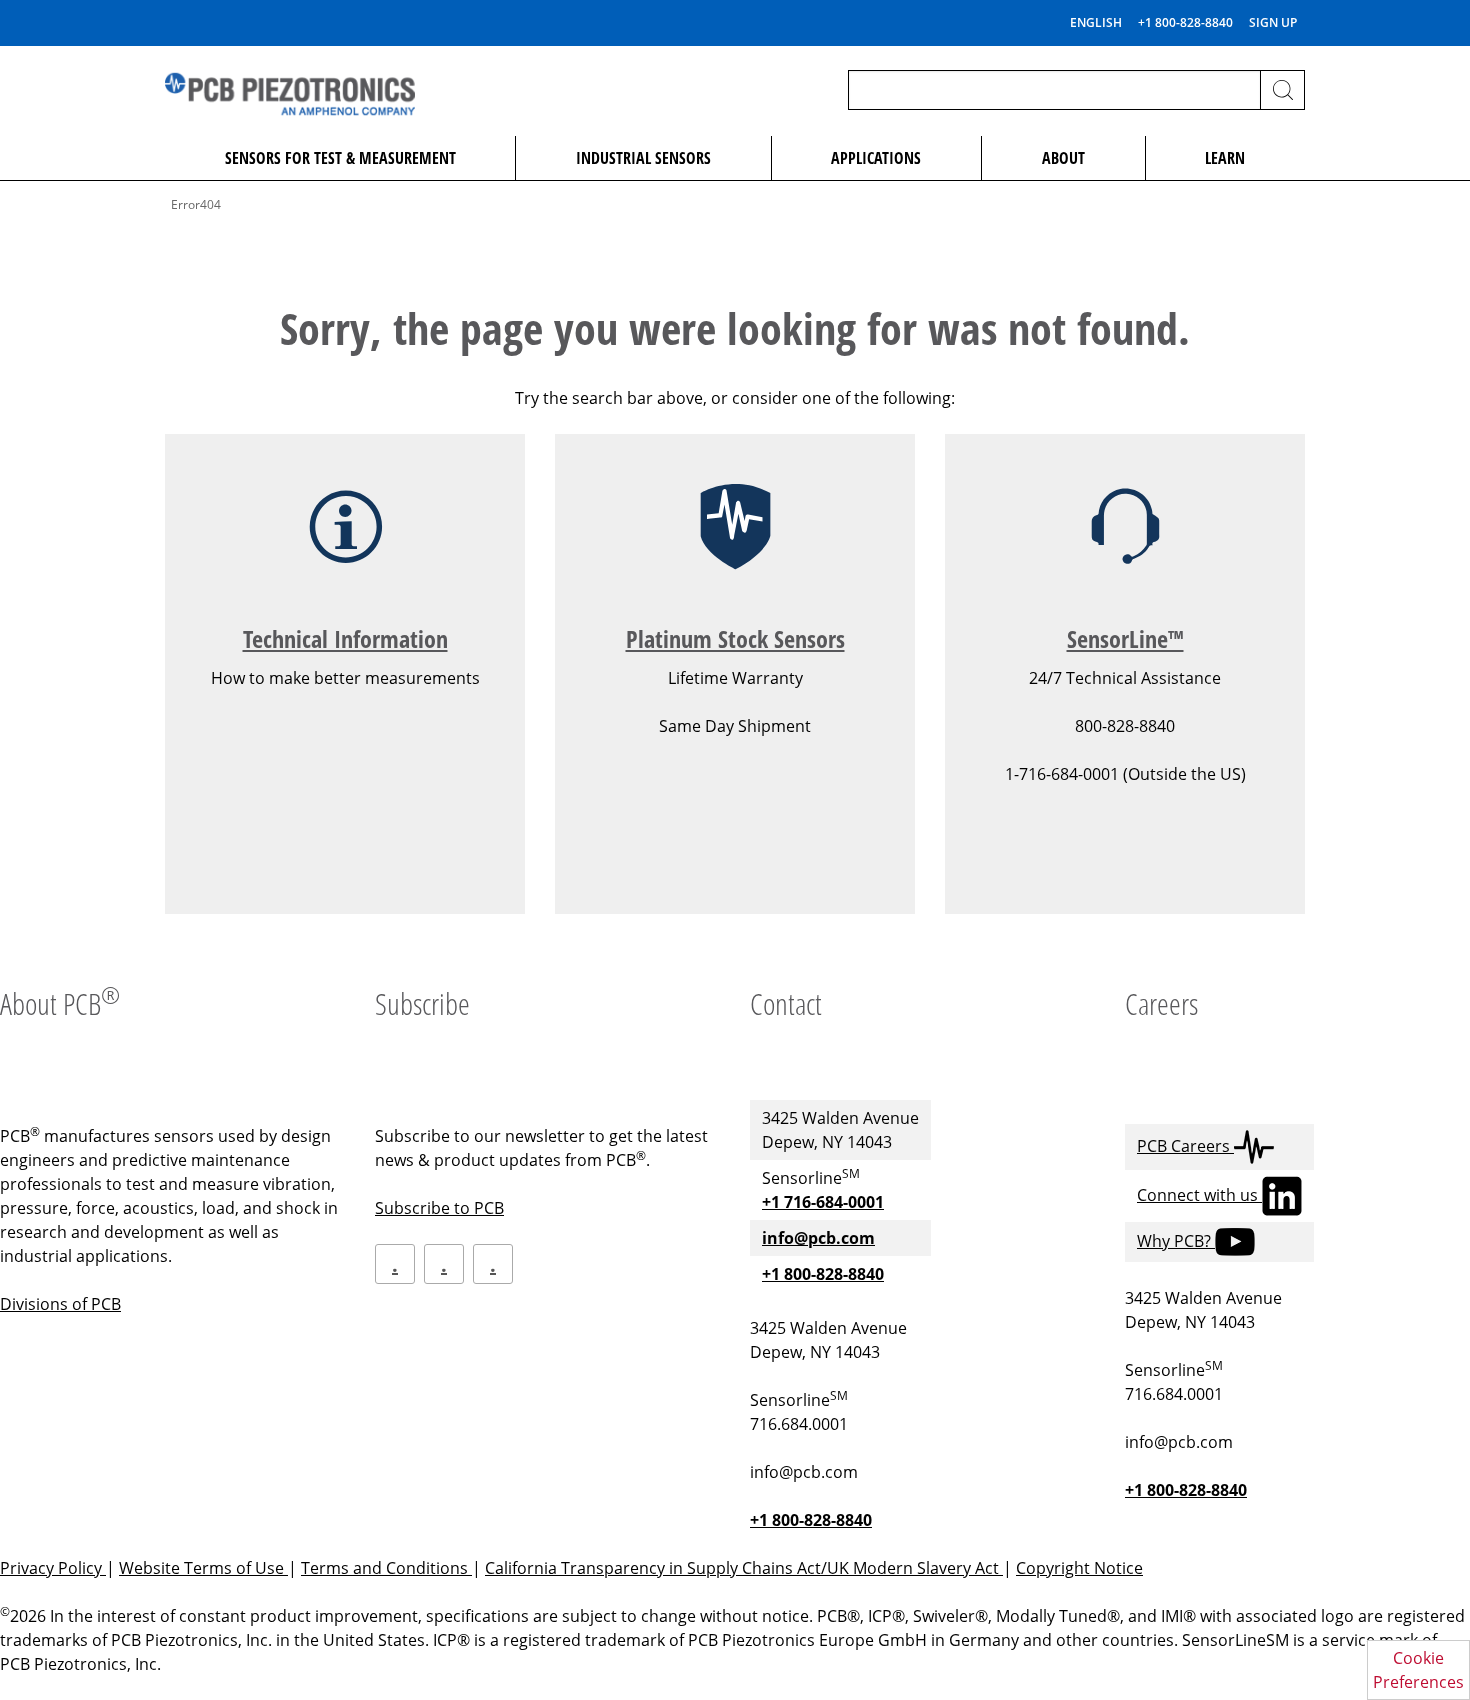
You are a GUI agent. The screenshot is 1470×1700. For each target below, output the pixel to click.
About (1063, 158)
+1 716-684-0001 (823, 1202)
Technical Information (345, 638)
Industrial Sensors (643, 158)
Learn (1225, 158)
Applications (876, 158)
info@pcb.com (818, 1238)
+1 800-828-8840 (1185, 22)
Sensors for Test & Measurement (340, 158)
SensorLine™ (1125, 638)
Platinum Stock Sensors (735, 638)
